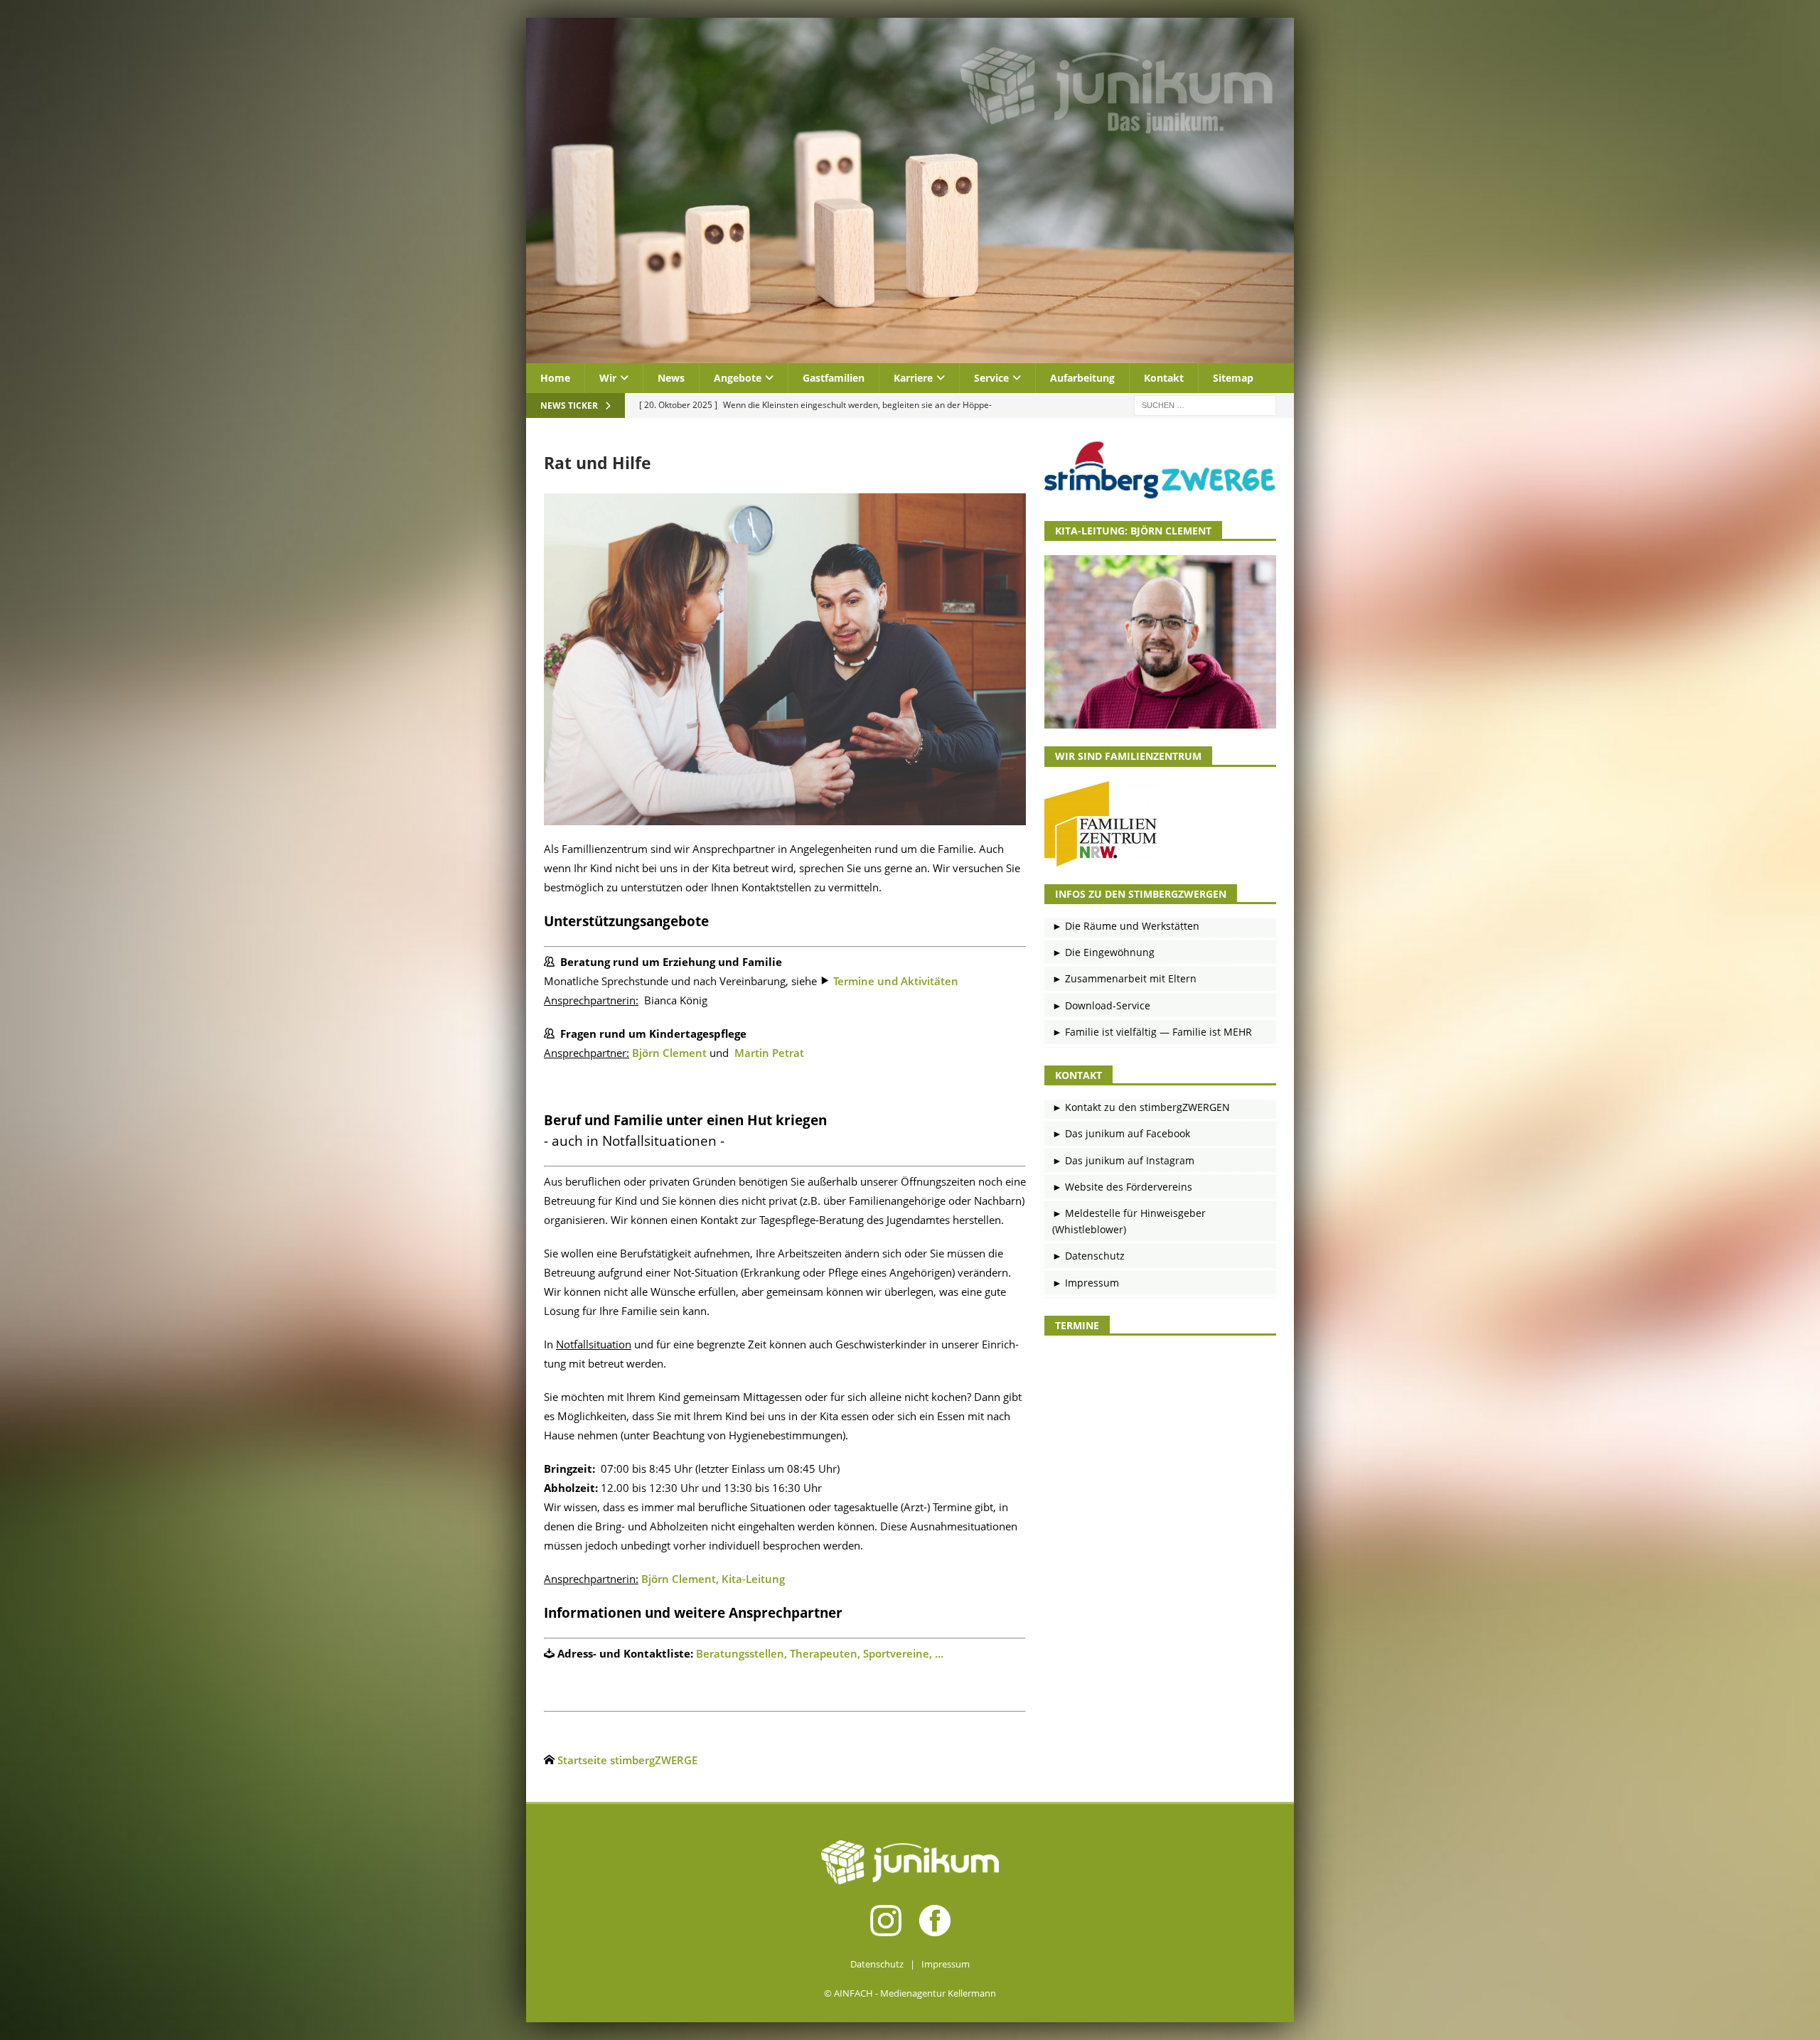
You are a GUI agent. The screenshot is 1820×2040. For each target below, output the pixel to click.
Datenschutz (877, 1964)
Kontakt (1164, 378)
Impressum (946, 1964)
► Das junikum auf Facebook (1121, 1133)
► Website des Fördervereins (1122, 1187)
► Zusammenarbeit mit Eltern (1124, 978)
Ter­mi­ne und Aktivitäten (896, 981)
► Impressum (1086, 1283)
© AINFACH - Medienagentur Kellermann (910, 1993)
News (671, 378)
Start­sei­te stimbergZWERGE (627, 1760)
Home (555, 378)
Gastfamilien (834, 378)
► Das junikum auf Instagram (1123, 1160)
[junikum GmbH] (910, 355)
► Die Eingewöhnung (1103, 952)
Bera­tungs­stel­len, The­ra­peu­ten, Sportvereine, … (821, 1653)
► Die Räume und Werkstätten (1126, 926)
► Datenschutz (1088, 1256)
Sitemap (1233, 378)
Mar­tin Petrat (769, 1053)
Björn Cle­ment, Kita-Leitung (713, 1579)
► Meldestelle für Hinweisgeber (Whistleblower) (1129, 1221)
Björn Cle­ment (669, 1053)
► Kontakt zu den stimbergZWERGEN (1141, 1107)
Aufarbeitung (1082, 378)
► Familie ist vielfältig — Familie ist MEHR (1152, 1032)
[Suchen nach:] (1205, 405)
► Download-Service (1101, 1005)
